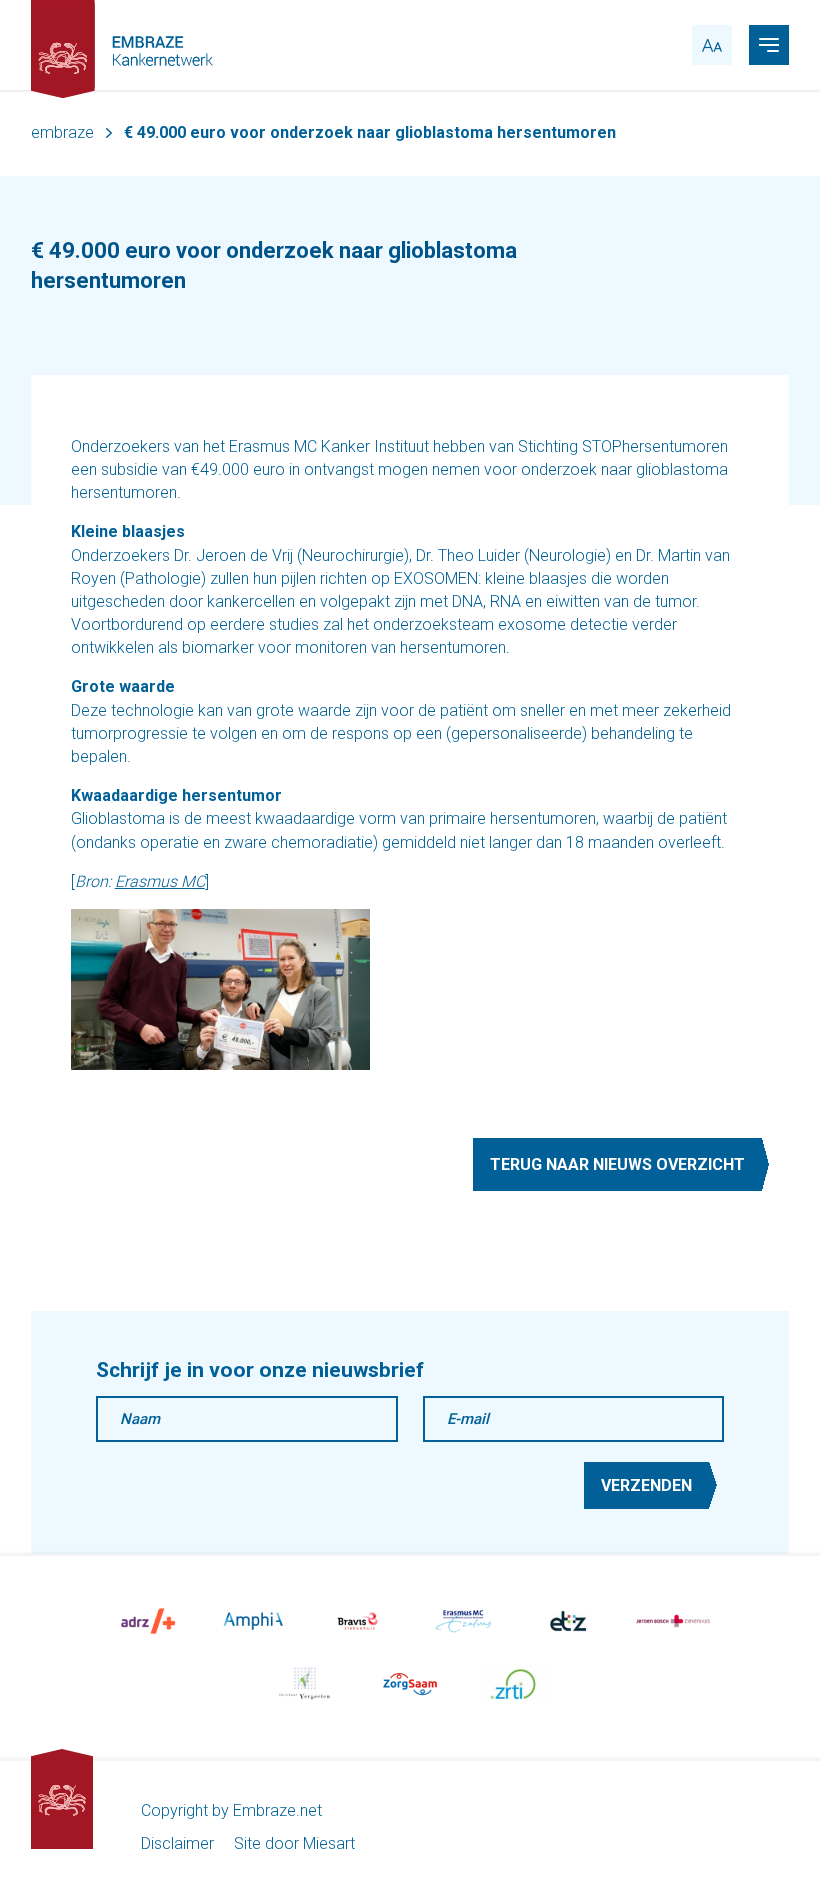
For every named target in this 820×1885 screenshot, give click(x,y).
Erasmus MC (160, 881)
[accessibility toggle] (712, 45)
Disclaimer (177, 1843)
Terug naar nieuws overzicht (617, 1164)
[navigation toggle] (769, 45)
